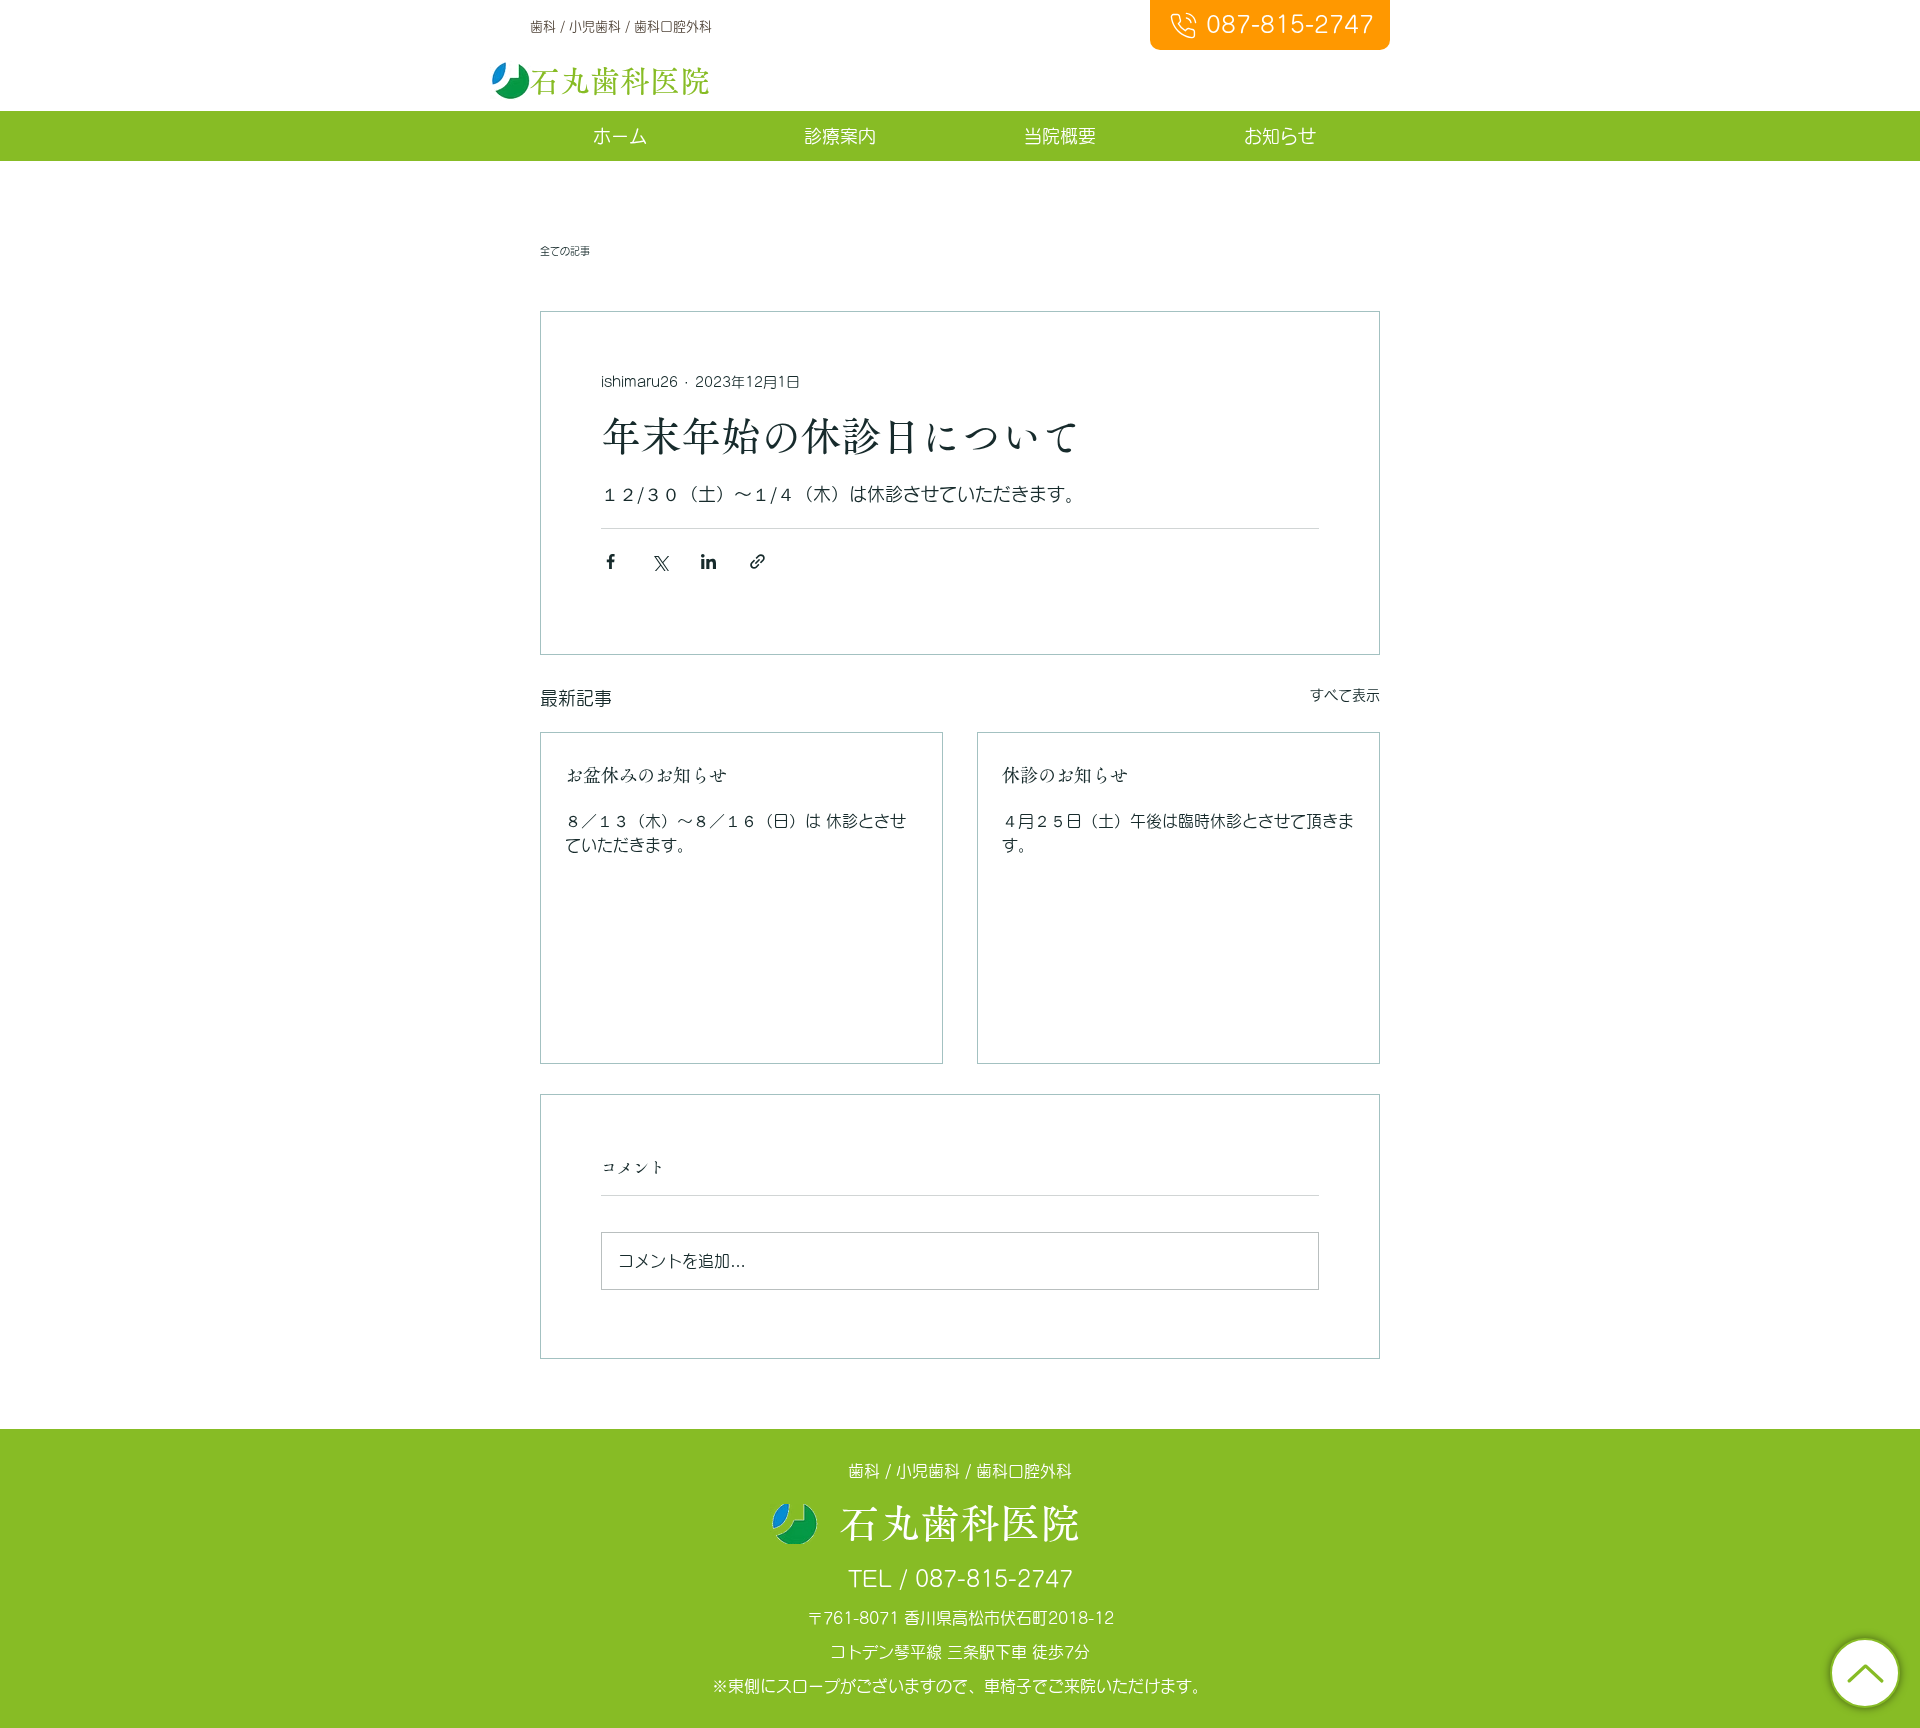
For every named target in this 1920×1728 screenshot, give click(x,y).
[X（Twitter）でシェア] (659, 561)
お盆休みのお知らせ (646, 775)
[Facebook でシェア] (610, 561)
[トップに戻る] (1865, 1673)
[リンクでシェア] (757, 561)
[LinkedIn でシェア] (708, 561)
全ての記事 (565, 251)
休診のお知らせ (1065, 775)
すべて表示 (1345, 695)
